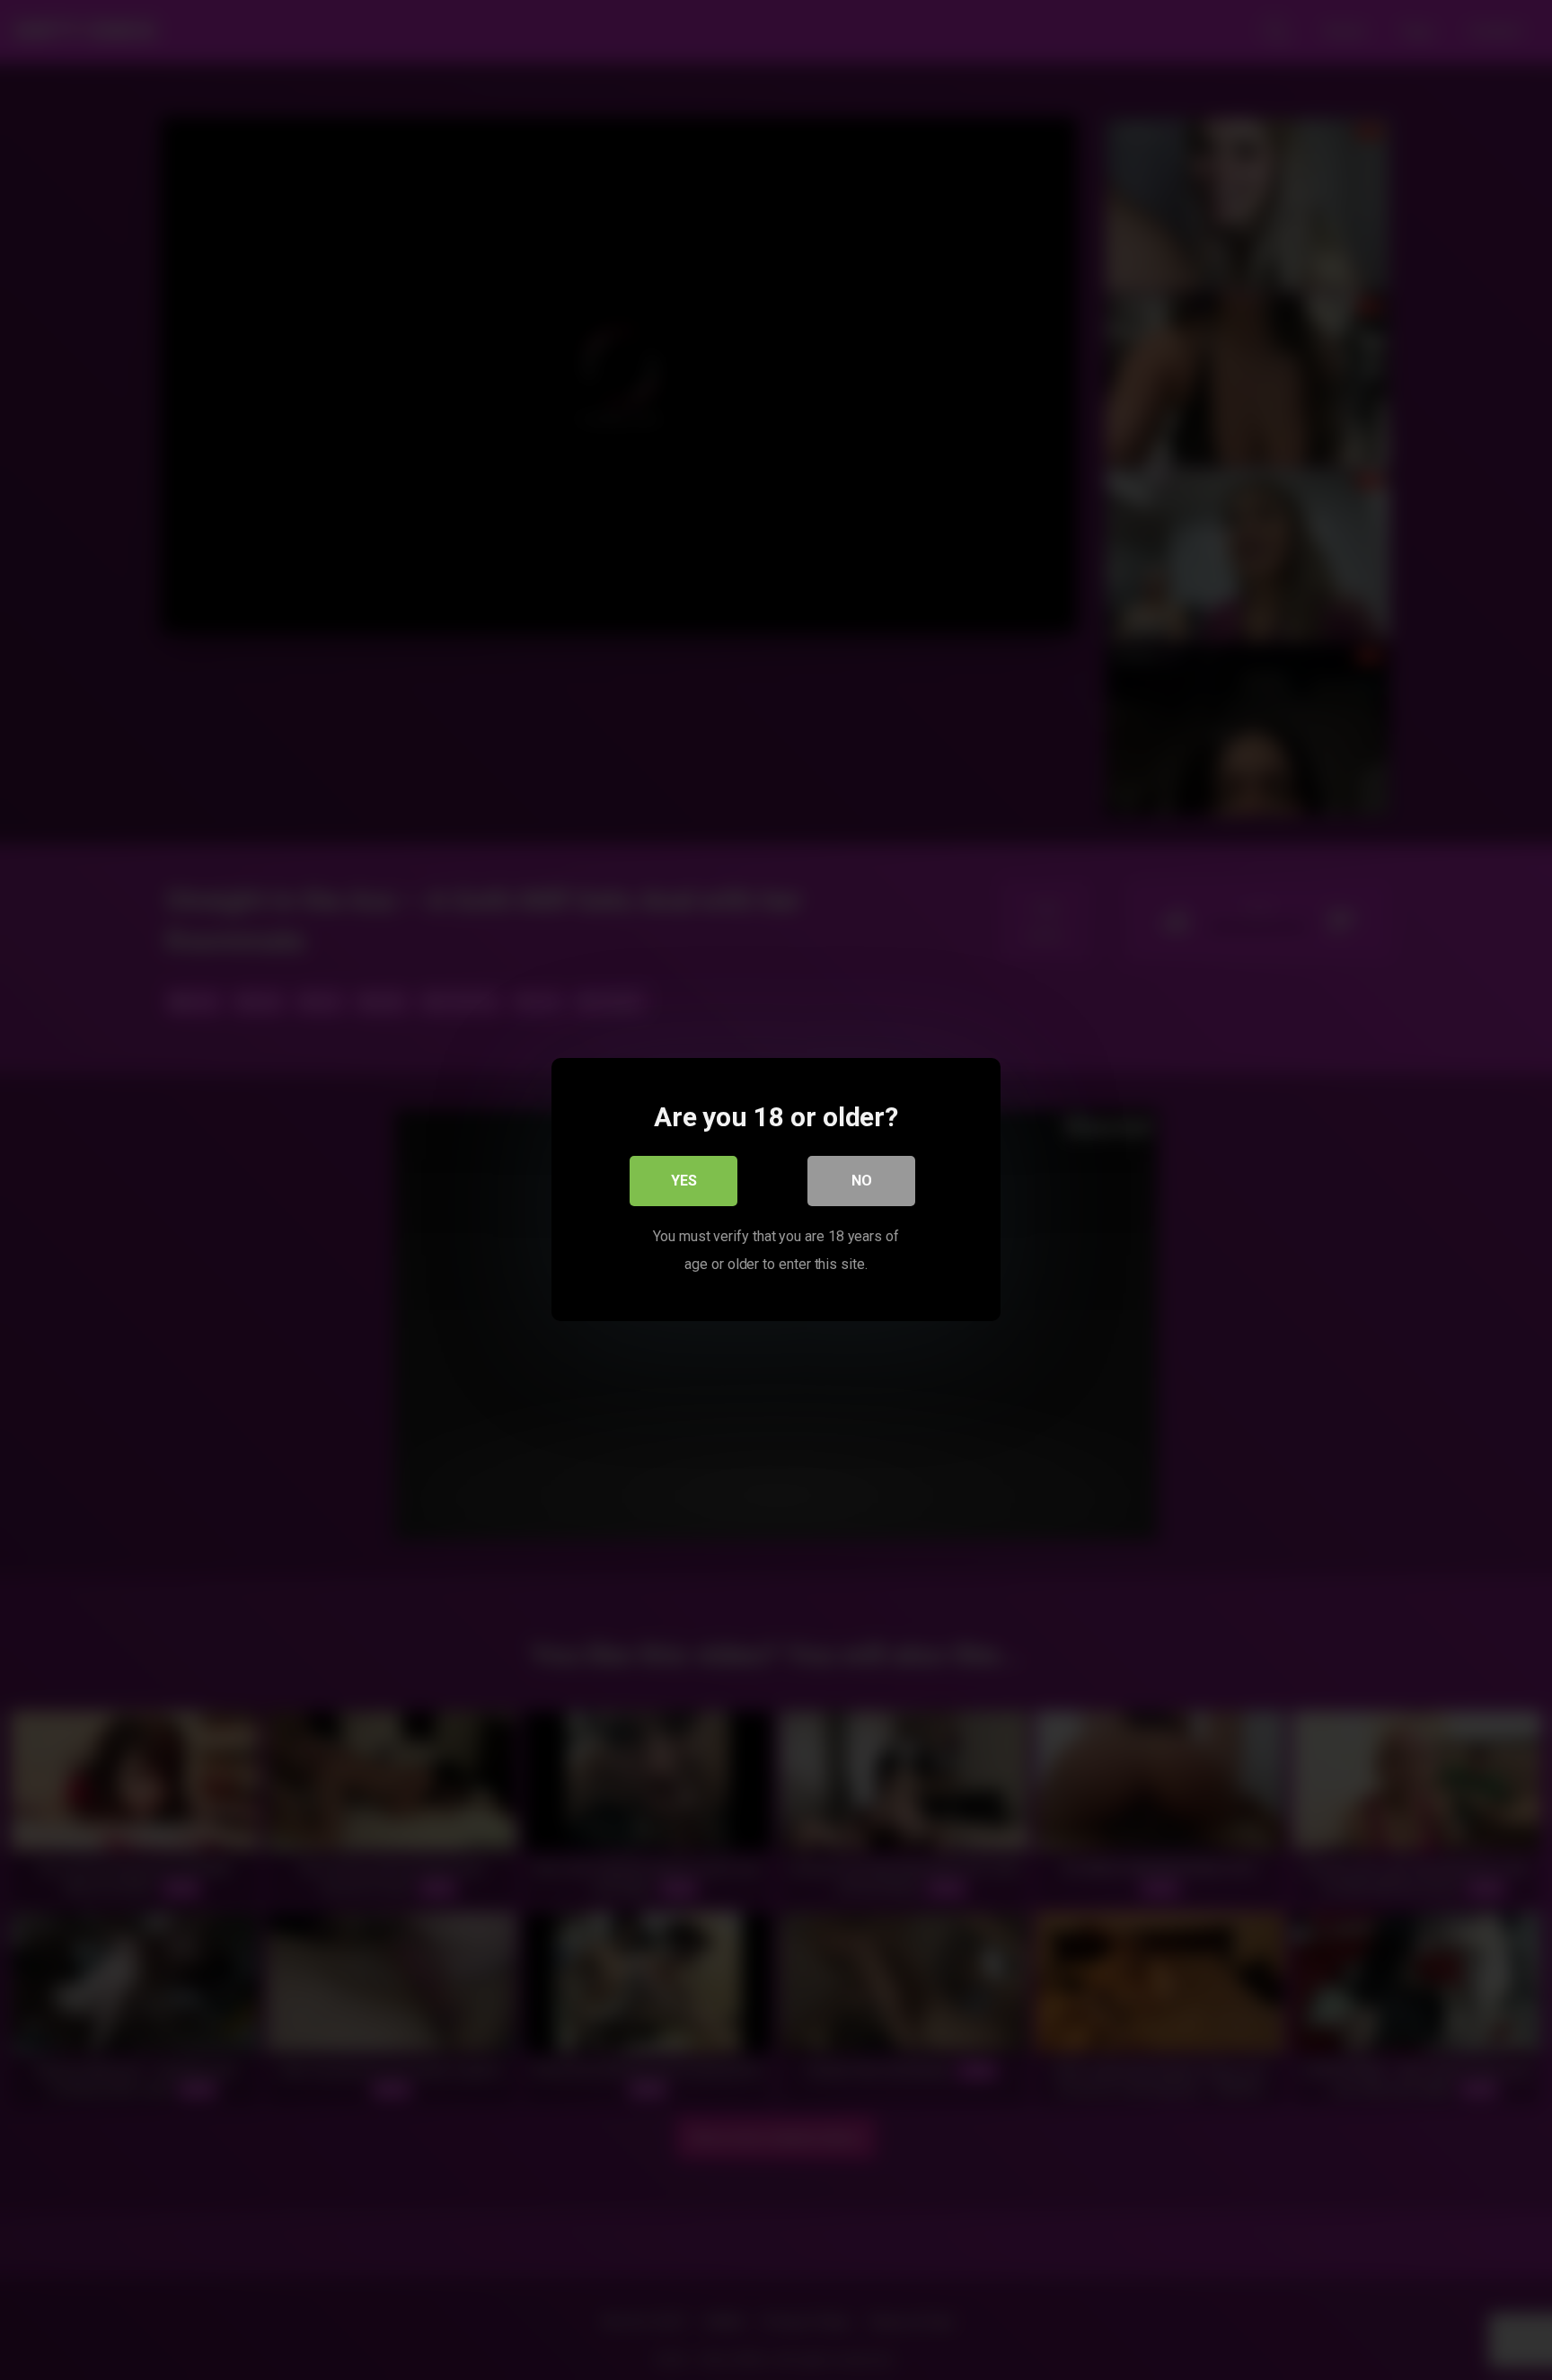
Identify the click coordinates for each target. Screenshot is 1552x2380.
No (862, 1181)
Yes (684, 1181)
